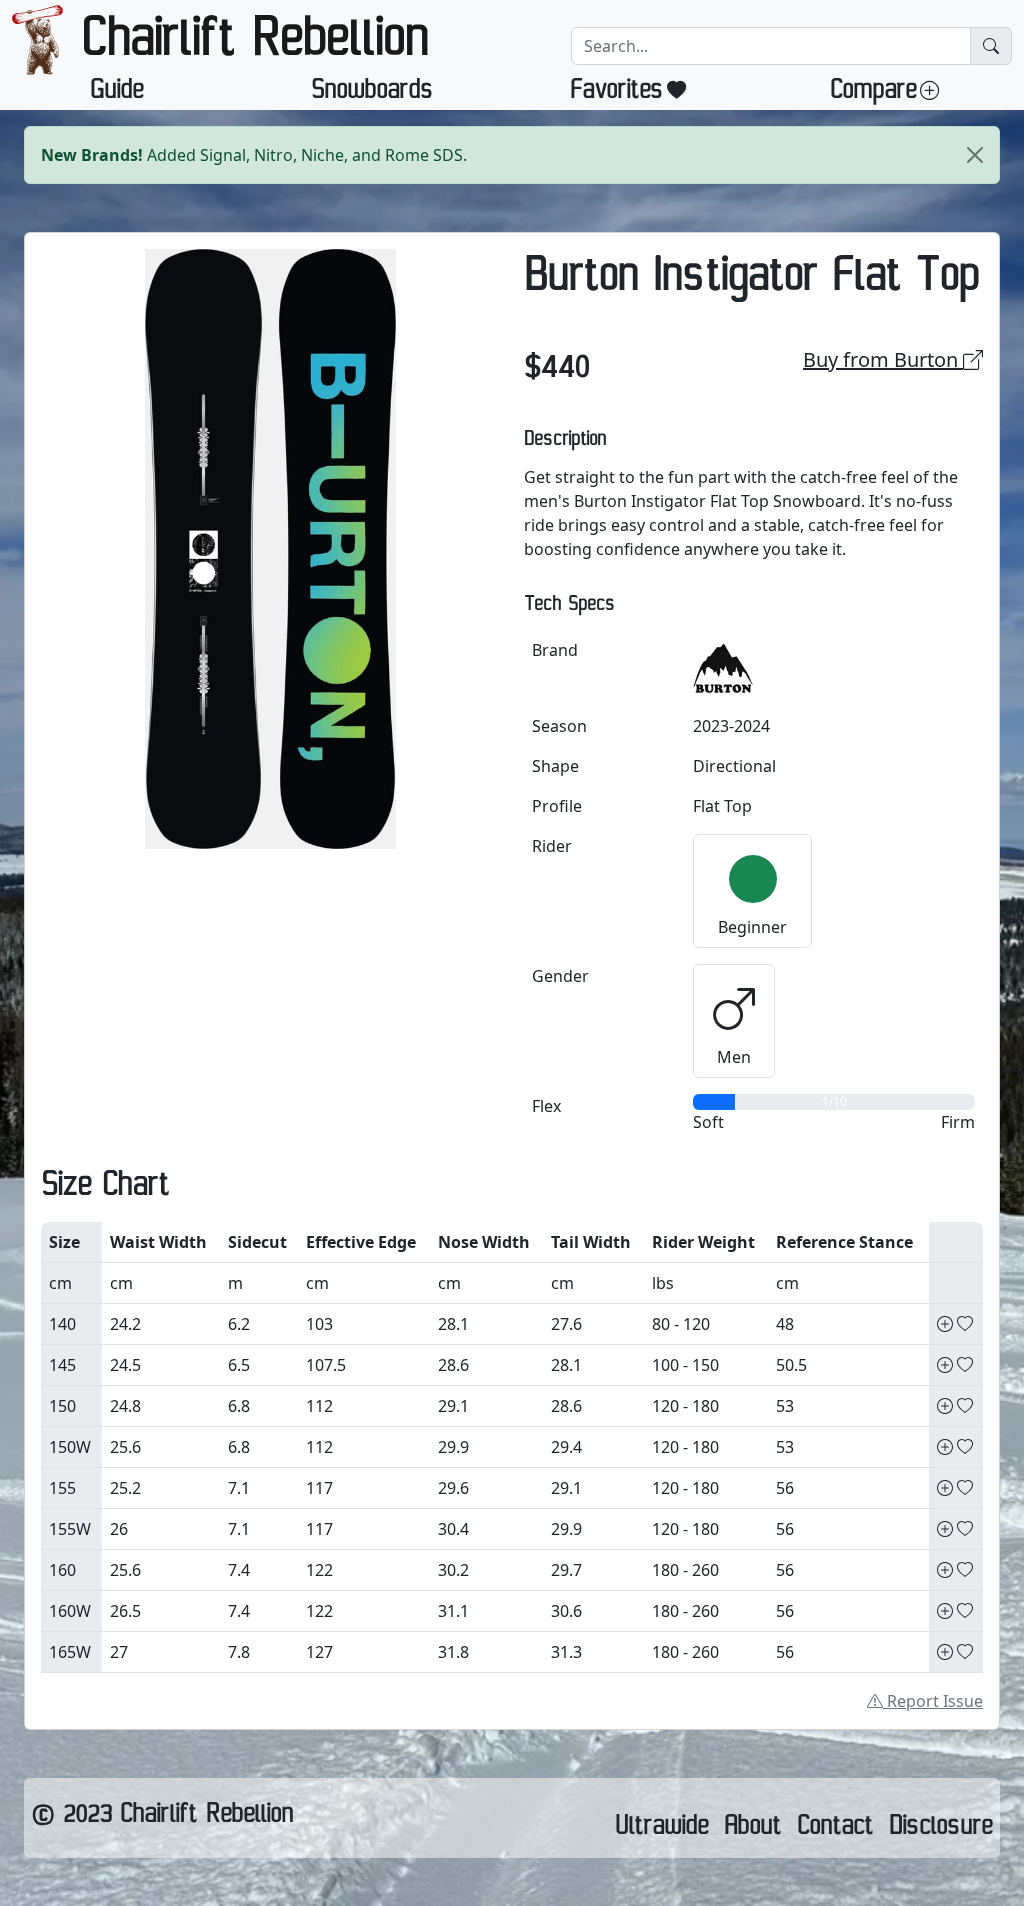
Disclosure (940, 1830)
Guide (116, 94)
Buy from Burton (883, 359)
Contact (835, 1830)
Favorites (616, 94)
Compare (873, 94)
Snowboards (372, 94)
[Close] (975, 155)
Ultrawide (661, 1830)
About (752, 1830)
